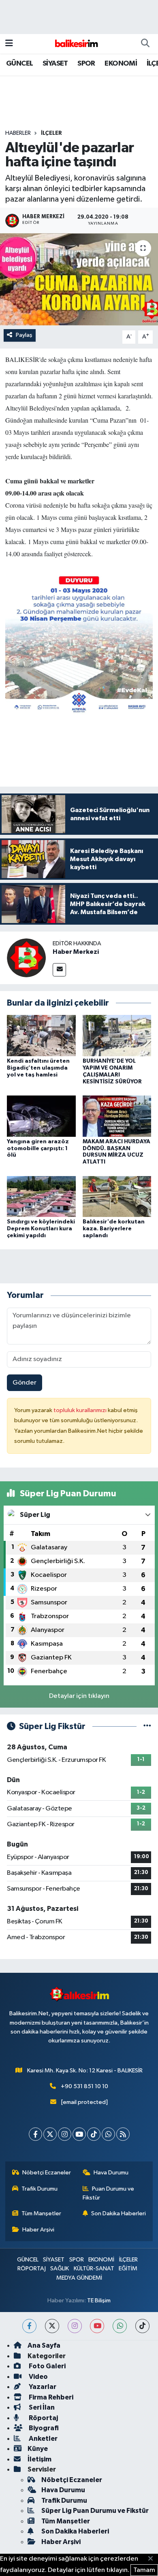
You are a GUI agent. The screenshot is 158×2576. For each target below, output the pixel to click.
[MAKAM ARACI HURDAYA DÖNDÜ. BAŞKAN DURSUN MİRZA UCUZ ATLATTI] (117, 1116)
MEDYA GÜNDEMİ (79, 2278)
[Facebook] (35, 2134)
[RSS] (123, 2134)
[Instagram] (65, 2134)
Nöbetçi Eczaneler (47, 2173)
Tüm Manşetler (41, 2213)
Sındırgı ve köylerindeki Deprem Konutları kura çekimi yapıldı (41, 1229)
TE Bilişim (99, 2301)
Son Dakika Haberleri (118, 2213)
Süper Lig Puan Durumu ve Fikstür (95, 2511)
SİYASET (55, 64)
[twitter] (52, 2326)
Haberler (18, 133)
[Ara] (145, 44)
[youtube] (97, 2326)
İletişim (39, 2459)
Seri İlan (41, 2407)
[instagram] (75, 2326)
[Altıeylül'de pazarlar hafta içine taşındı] (79, 280)
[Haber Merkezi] (26, 958)
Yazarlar (42, 2387)
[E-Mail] (59, 970)
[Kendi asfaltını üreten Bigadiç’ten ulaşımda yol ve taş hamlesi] (41, 1035)
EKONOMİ (121, 64)
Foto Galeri (47, 2366)
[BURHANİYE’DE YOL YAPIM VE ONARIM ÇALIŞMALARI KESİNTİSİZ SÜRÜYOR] (117, 1035)
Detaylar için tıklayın (79, 1696)
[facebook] (29, 2326)
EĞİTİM (128, 2269)
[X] (50, 2134)
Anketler (43, 2439)
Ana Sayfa (44, 2345)
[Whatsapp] (108, 2134)
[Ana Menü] (9, 44)
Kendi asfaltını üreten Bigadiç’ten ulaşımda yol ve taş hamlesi (38, 1068)
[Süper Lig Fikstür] (147, 1726)
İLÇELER (51, 133)
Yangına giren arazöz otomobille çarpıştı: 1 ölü (38, 1149)
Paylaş (24, 335)
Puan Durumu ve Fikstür (109, 2193)
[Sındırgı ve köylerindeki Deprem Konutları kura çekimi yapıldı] (41, 1196)
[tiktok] (142, 2326)
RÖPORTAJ (32, 2269)
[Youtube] (79, 2134)
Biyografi (43, 2428)
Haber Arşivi (38, 2230)
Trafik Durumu (39, 2189)
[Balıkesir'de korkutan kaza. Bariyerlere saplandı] (117, 1196)
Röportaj (43, 2418)
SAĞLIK (60, 2269)
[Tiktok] (94, 2134)
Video (38, 2377)
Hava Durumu (111, 2173)
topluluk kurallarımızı (81, 1410)
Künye (38, 2449)
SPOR (86, 64)
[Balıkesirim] (75, 44)
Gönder (25, 1383)
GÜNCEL (19, 64)
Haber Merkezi (76, 952)
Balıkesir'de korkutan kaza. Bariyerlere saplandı (114, 1229)
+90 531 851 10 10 (84, 2086)
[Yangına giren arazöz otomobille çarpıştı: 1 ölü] (41, 1116)
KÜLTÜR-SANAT (94, 2269)
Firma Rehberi (50, 2397)
